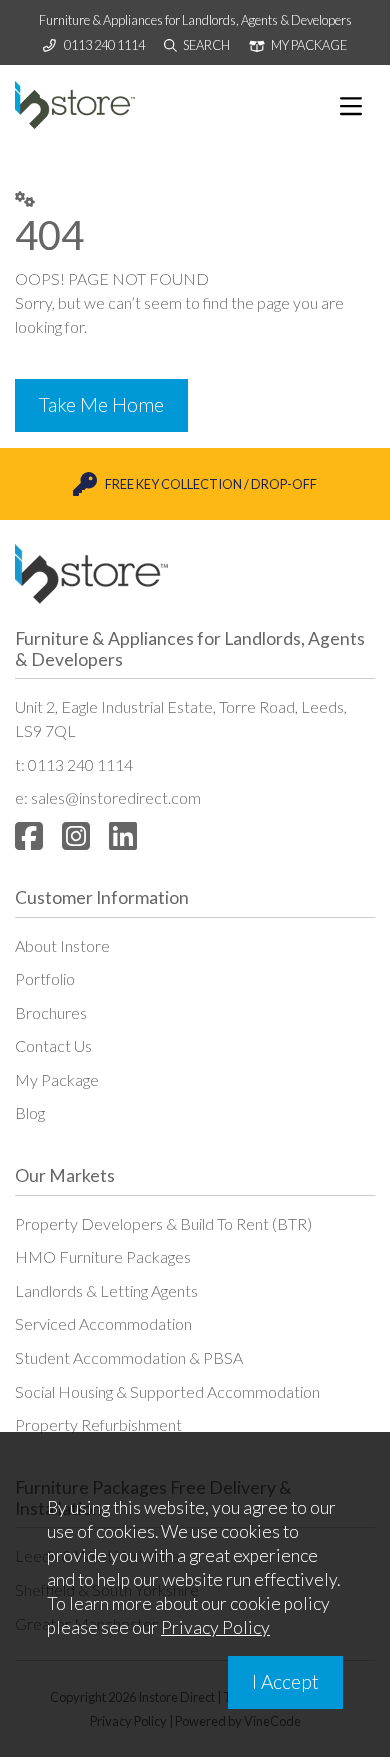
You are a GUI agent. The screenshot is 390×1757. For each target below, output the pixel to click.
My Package (57, 1079)
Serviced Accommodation (103, 1323)
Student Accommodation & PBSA (129, 1357)
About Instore (62, 945)
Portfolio (45, 978)
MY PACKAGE (308, 45)
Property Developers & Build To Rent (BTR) (163, 1223)
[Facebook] (29, 835)
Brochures (51, 1012)
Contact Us (53, 1045)
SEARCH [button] (205, 45)
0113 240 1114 (104, 45)
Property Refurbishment (98, 1424)
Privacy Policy (215, 1627)
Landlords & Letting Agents (106, 1290)
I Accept (285, 1681)
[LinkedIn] (123, 835)
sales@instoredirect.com (116, 797)
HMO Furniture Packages (103, 1256)
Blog (30, 1112)
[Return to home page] (75, 105)
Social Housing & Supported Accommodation (167, 1391)
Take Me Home (101, 404)
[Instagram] (76, 835)
